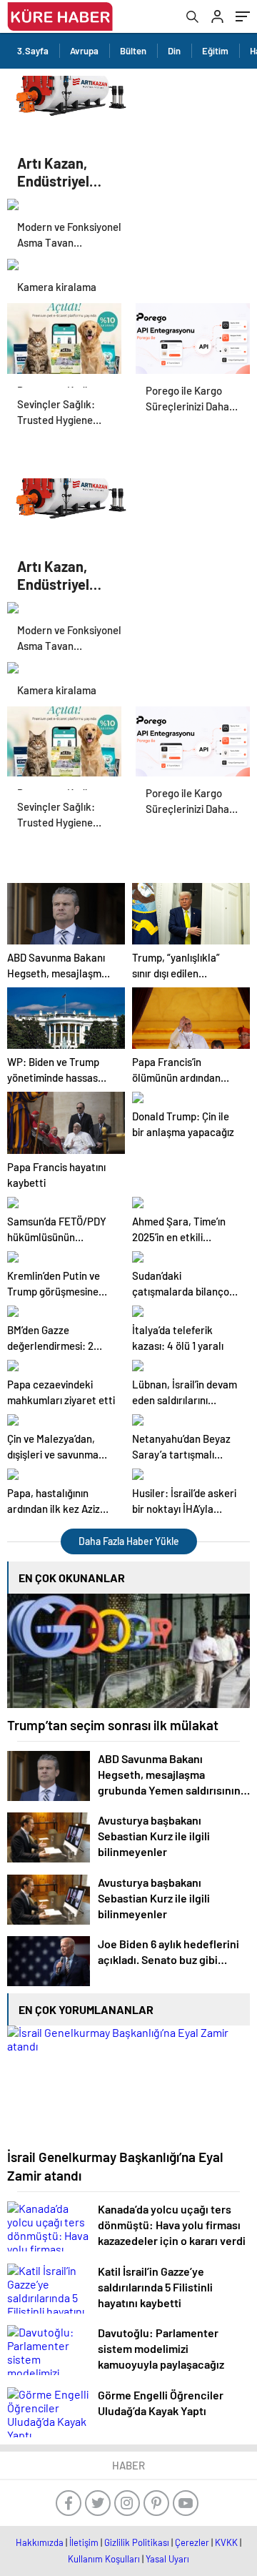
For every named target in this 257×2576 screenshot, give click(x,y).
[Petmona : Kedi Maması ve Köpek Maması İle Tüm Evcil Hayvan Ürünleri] (64, 338)
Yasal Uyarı (167, 2559)
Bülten (133, 51)
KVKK (226, 2542)
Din (174, 51)
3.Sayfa (33, 51)
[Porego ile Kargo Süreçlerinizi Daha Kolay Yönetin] (193, 338)
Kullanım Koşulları (104, 2559)
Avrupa (84, 51)
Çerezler (192, 2542)
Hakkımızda (40, 2542)
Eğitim (215, 51)
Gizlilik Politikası (137, 2542)
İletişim (84, 2542)
